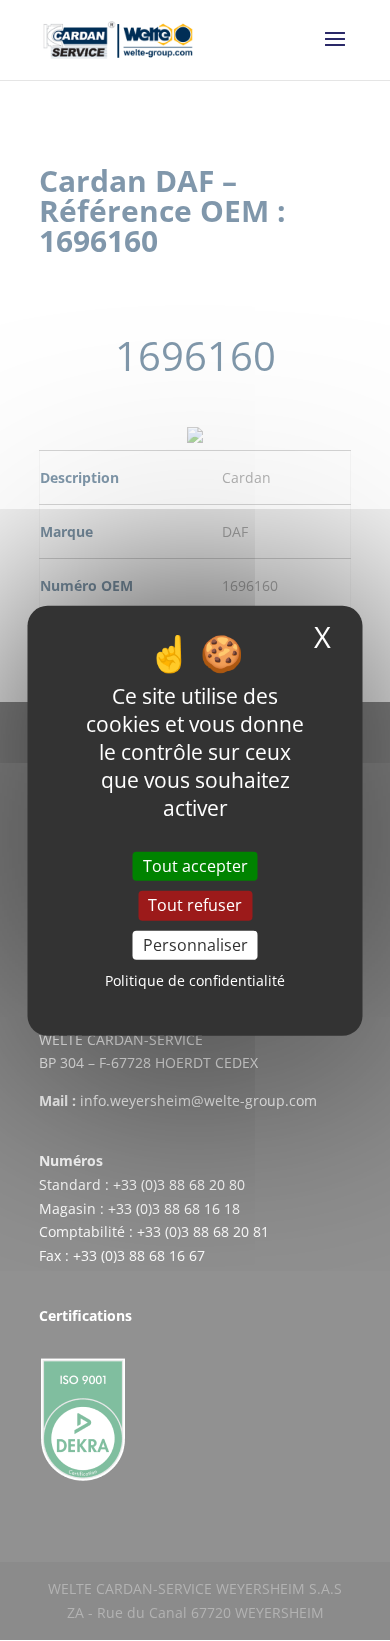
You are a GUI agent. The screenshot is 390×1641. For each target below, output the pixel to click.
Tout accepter (195, 866)
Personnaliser (195, 944)
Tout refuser (195, 905)
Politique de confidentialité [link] (195, 980)
